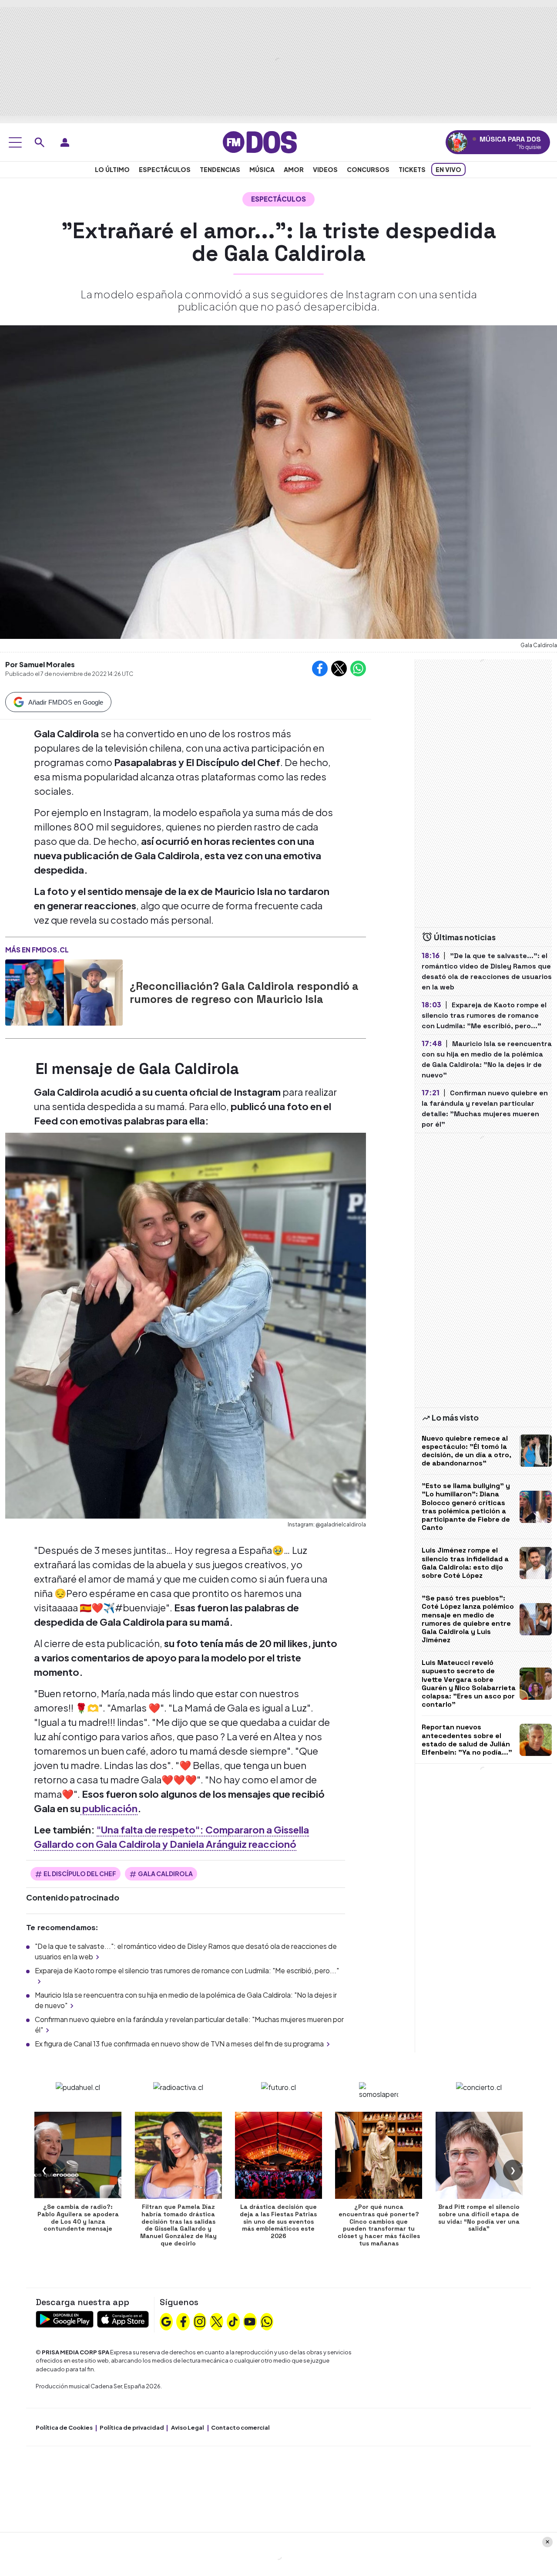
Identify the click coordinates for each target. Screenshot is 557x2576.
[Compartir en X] (339, 668)
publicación (109, 1808)
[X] (217, 2320)
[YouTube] (250, 2320)
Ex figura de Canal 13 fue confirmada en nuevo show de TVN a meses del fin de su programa (179, 2044)
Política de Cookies (64, 2427)
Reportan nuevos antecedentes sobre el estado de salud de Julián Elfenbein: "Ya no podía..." (467, 1740)
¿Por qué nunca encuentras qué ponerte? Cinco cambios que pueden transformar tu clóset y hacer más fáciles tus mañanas (379, 2225)
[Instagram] (200, 2320)
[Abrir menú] (15, 142)
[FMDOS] (260, 141)
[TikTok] (233, 2320)
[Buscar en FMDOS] (40, 142)
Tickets (412, 169)
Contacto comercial (240, 2427)
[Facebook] (183, 2320)
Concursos (368, 169)
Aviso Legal (188, 2427)
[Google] (166, 2320)
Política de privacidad (132, 2427)
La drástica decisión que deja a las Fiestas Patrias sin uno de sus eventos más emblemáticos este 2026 (278, 2221)
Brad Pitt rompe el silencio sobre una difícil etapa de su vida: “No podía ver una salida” (479, 2218)
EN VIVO (448, 169)
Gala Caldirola (165, 1874)
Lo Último (112, 169)
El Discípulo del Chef (80, 1874)
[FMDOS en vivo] (458, 142)
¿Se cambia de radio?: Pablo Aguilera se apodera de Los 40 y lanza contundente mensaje (78, 2218)
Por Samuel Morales (40, 664)
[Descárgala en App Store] (123, 2318)
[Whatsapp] (267, 2320)
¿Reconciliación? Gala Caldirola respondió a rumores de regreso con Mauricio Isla (244, 993)
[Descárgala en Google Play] (65, 2318)
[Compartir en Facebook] (320, 668)
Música (262, 169)
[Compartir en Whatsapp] (358, 668)
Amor (294, 169)
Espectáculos (165, 169)
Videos (325, 169)
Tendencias (220, 169)
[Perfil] (65, 142)
